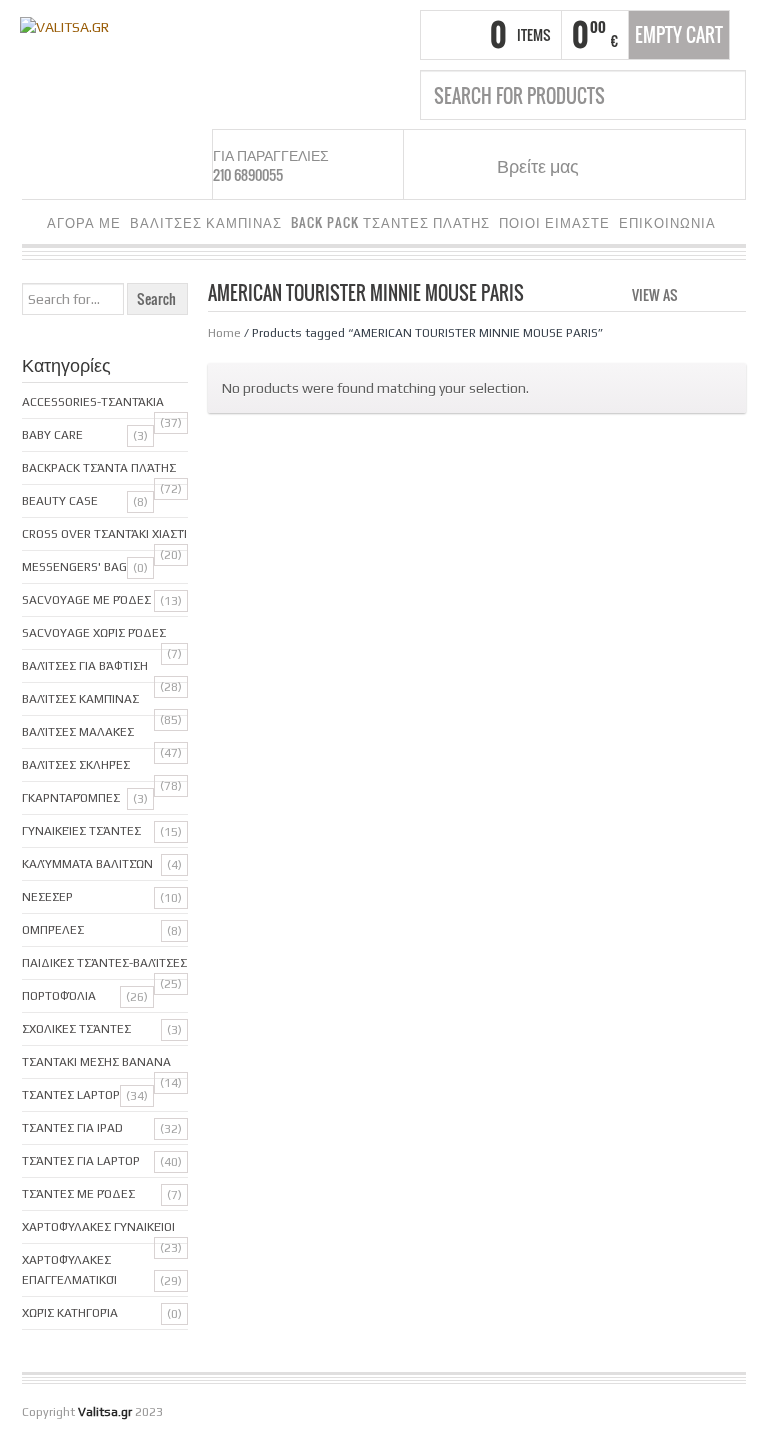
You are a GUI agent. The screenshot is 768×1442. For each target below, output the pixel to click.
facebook (618, 165)
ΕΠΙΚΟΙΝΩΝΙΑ (667, 222)
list (732, 293)
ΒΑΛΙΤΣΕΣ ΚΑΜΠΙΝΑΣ (206, 222)
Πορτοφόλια (59, 996)
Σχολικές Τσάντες (76, 1029)
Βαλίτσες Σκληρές (76, 765)
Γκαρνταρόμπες (71, 798)
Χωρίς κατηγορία (70, 1313)
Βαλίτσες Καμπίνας (80, 699)
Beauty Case (60, 501)
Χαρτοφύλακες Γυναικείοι (98, 1227)
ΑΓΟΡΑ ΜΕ (84, 222)
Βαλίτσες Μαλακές (78, 732)
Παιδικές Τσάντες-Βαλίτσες (104, 963)
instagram (643, 165)
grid (698, 293)
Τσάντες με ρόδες (78, 1194)
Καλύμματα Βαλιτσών (87, 864)
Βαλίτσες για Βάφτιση (85, 666)
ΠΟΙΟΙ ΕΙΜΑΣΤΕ (554, 222)
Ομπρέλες (53, 930)
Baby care (52, 435)
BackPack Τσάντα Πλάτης (99, 468)
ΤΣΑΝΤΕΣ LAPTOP (71, 1095)
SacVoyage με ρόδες (86, 600)
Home (224, 333)
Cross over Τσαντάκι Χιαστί (104, 534)
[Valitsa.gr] (64, 25)
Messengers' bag (74, 567)
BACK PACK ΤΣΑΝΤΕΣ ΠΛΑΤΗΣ (390, 222)
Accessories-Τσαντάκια (93, 402)
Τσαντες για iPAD (72, 1128)
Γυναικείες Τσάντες (81, 831)
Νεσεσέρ (47, 897)
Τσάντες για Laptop (81, 1161)
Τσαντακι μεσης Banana (96, 1062)
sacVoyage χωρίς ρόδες (94, 633)
